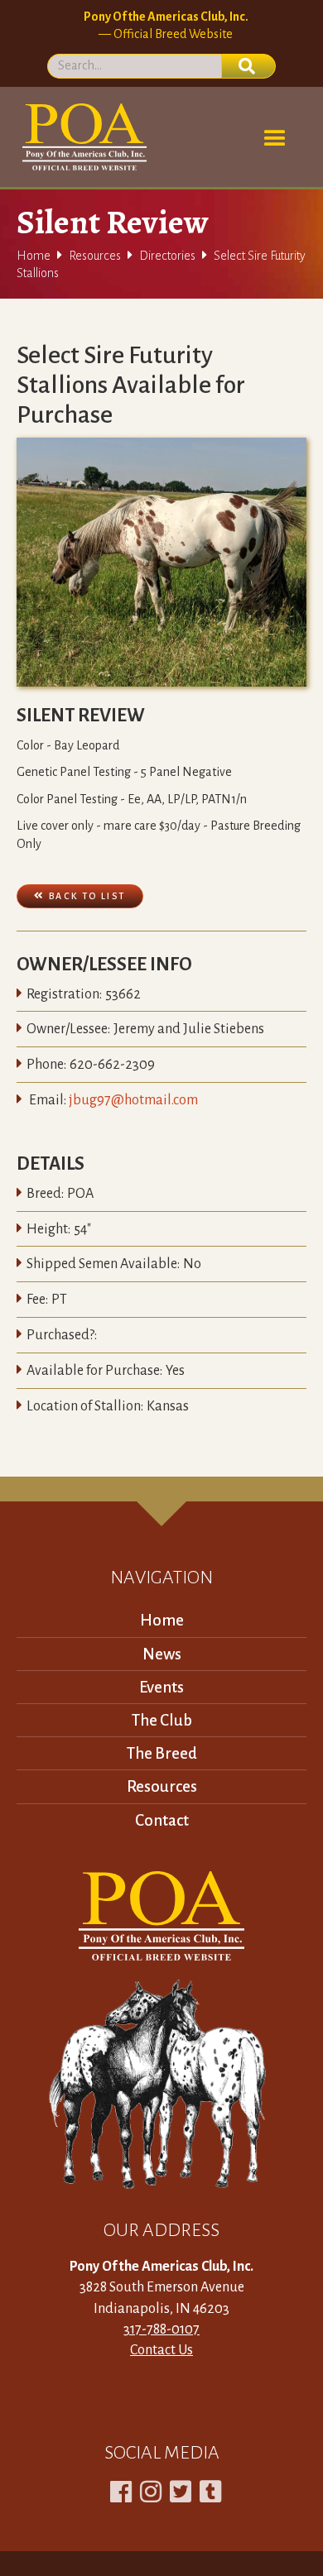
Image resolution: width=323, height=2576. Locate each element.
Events (161, 1687)
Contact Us (161, 2350)
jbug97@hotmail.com (133, 1100)
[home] (82, 137)
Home (34, 256)
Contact (162, 1820)
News (162, 1654)
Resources (95, 256)
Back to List (80, 895)
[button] (275, 139)
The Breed (162, 1753)
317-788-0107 (161, 2329)
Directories (167, 256)
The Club (162, 1720)
